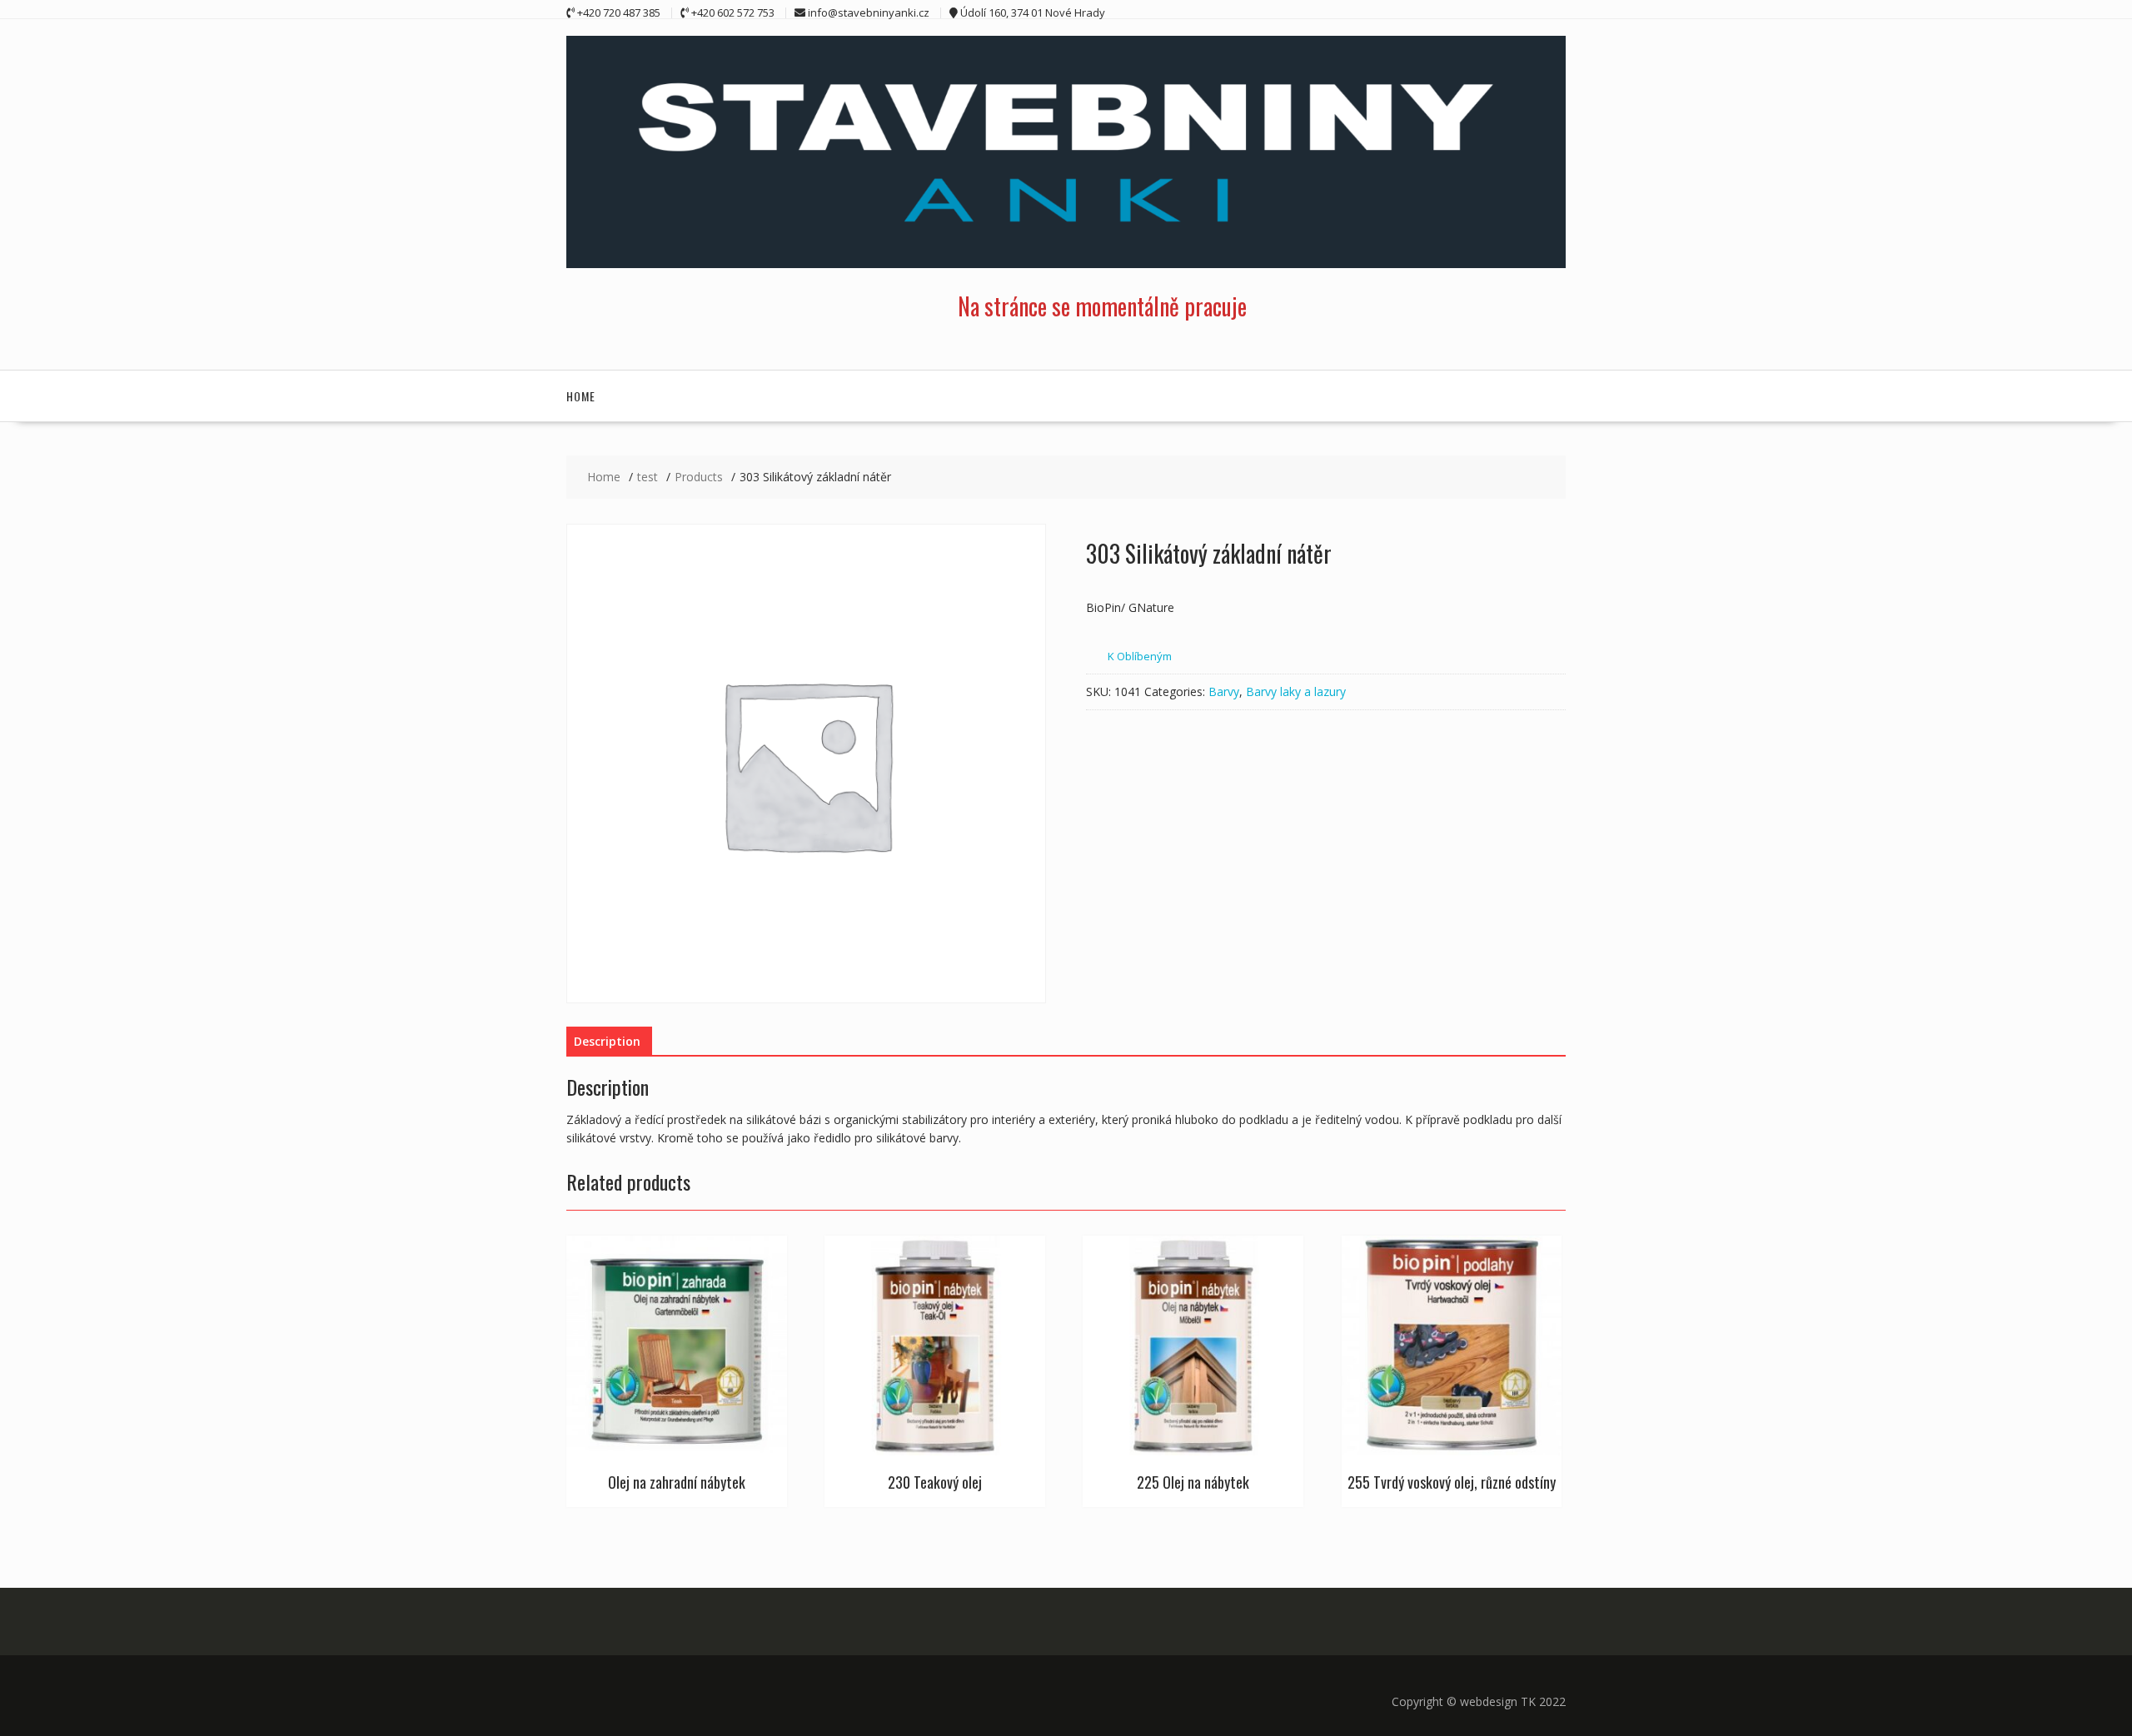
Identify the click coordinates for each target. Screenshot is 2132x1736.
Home (581, 396)
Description (607, 1041)
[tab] (607, 1042)
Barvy (1224, 691)
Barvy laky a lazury (1296, 691)
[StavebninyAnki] (1066, 264)
